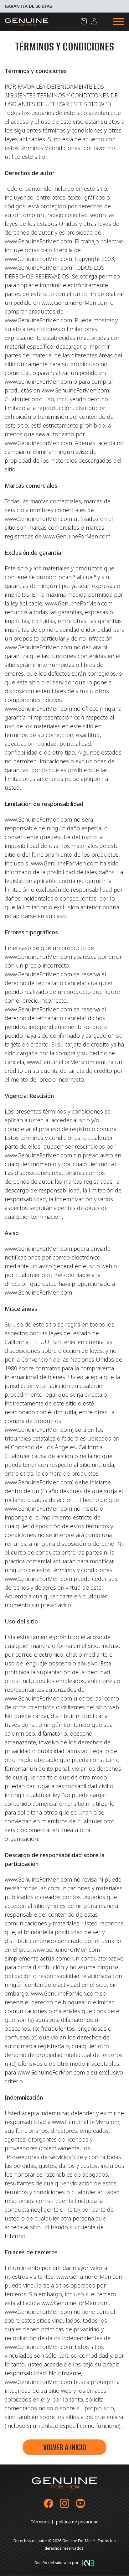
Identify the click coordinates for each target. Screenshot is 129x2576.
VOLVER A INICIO (65, 2447)
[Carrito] (84, 21)
